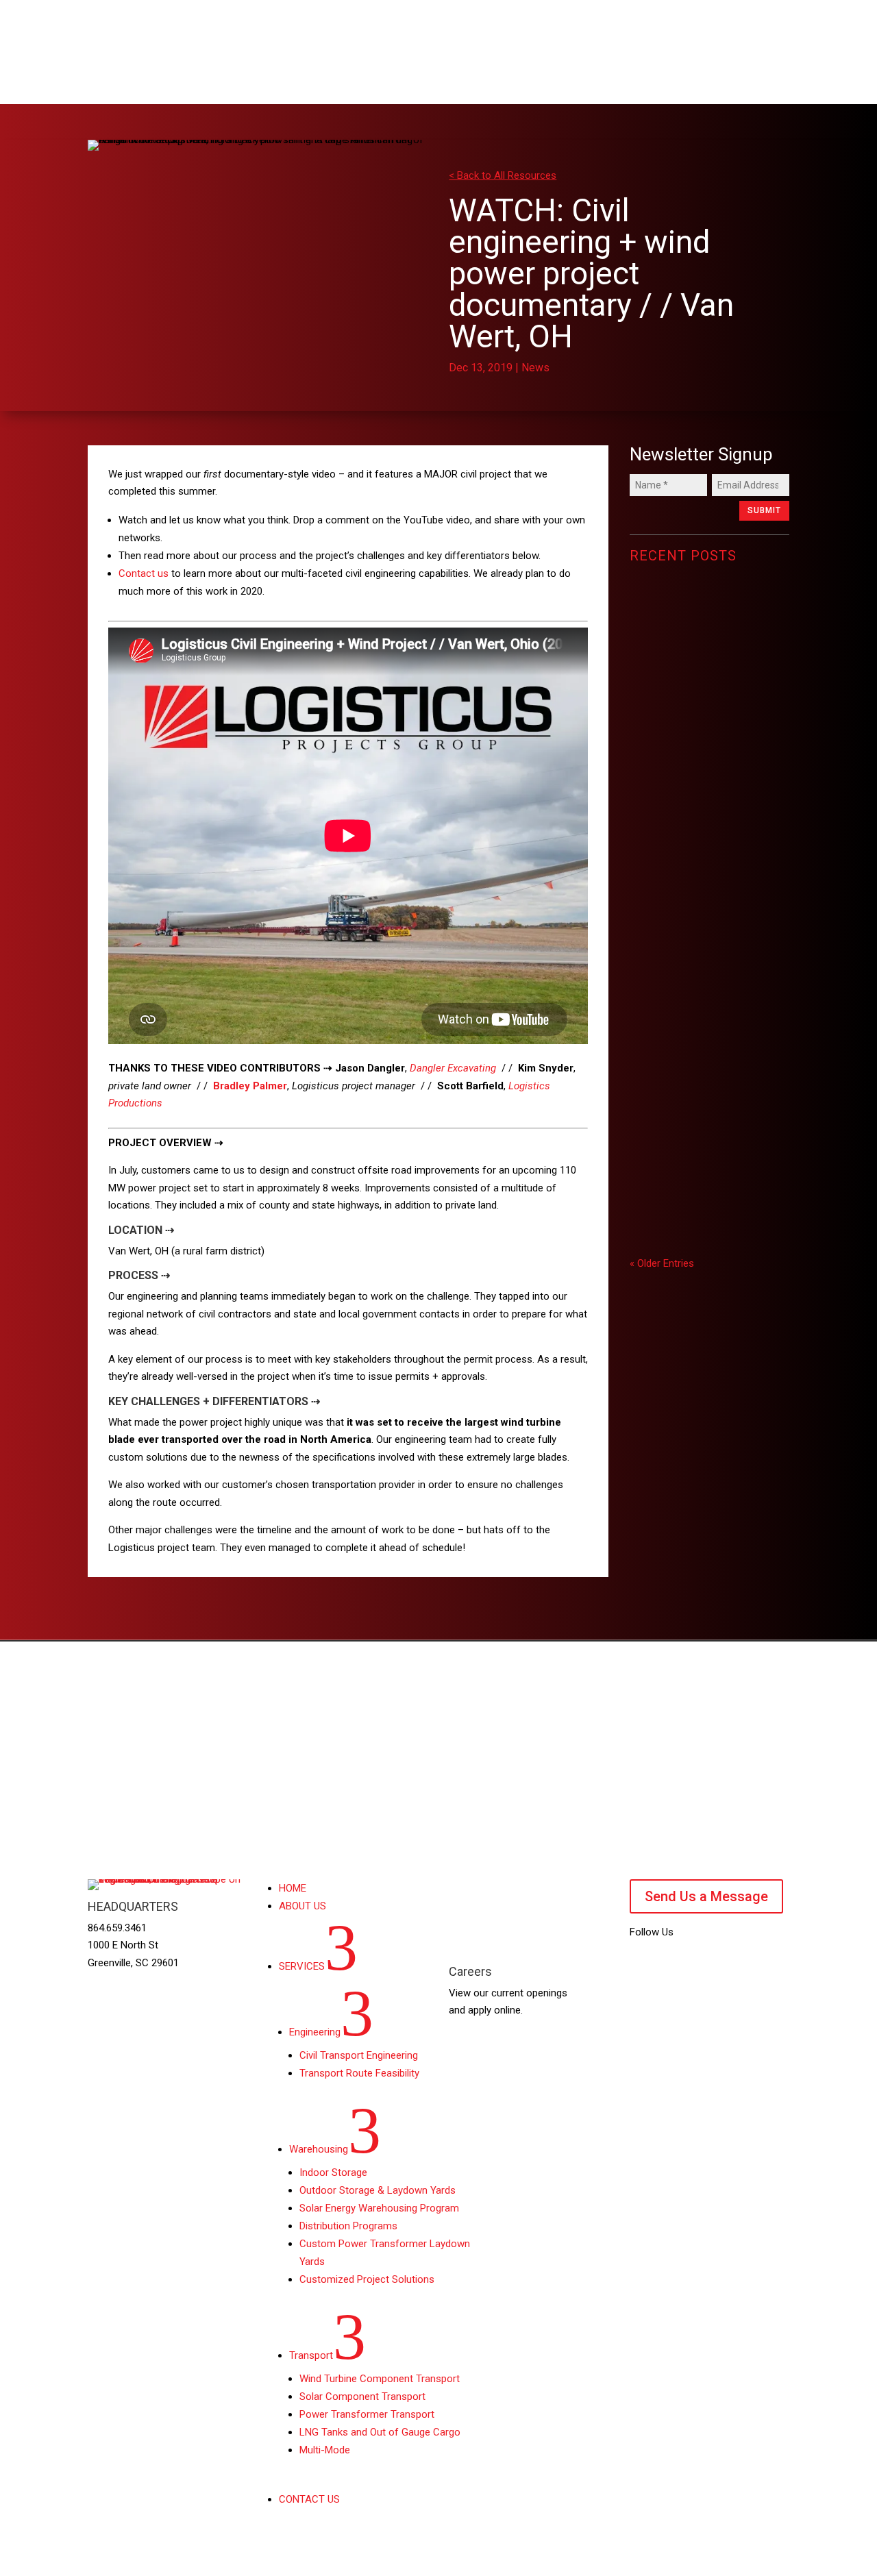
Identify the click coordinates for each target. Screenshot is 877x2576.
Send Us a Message (706, 1896)
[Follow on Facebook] (695, 1963)
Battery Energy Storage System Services (705, 1147)
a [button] (246, 71)
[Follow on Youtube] (641, 1963)
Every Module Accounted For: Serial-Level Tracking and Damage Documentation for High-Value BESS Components (708, 710)
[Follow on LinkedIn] (668, 1963)
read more (670, 782)
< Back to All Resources (503, 175)
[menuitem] (280, 72)
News (535, 368)
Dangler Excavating (453, 1068)
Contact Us (740, 1711)
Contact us (144, 573)
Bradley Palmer (250, 1086)
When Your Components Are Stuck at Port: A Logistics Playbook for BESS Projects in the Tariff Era (709, 951)
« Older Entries (662, 1263)
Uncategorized (672, 763)
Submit (764, 510)
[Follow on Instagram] (723, 1963)
